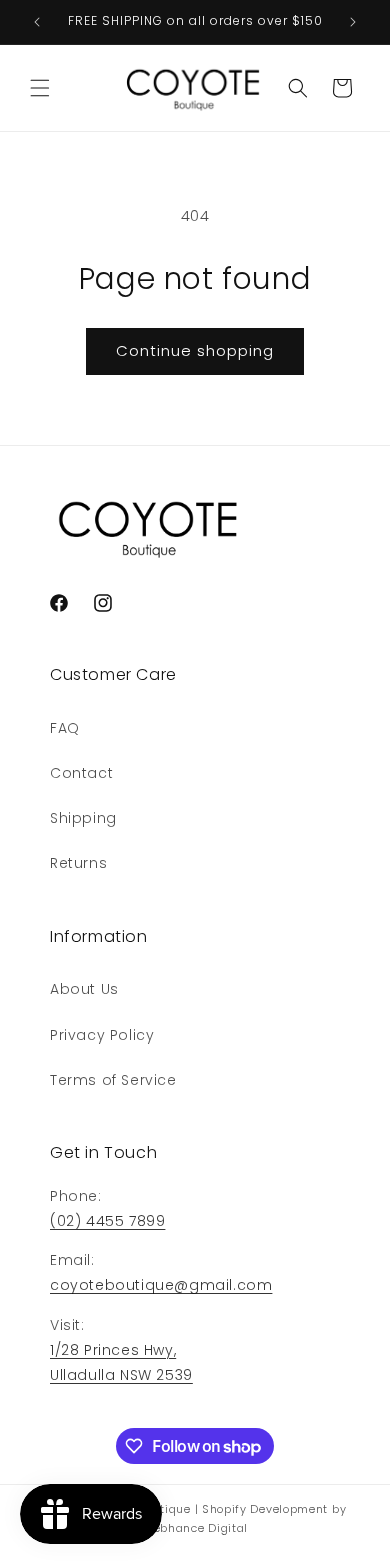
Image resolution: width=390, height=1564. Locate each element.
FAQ (65, 728)
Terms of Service (113, 1080)
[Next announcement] (353, 22)
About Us (84, 989)
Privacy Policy (102, 1035)
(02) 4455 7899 (107, 1221)
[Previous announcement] (37, 22)
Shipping (83, 818)
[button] (40, 88)
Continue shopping (195, 350)
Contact (81, 773)
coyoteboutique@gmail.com (161, 1285)
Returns (78, 863)
